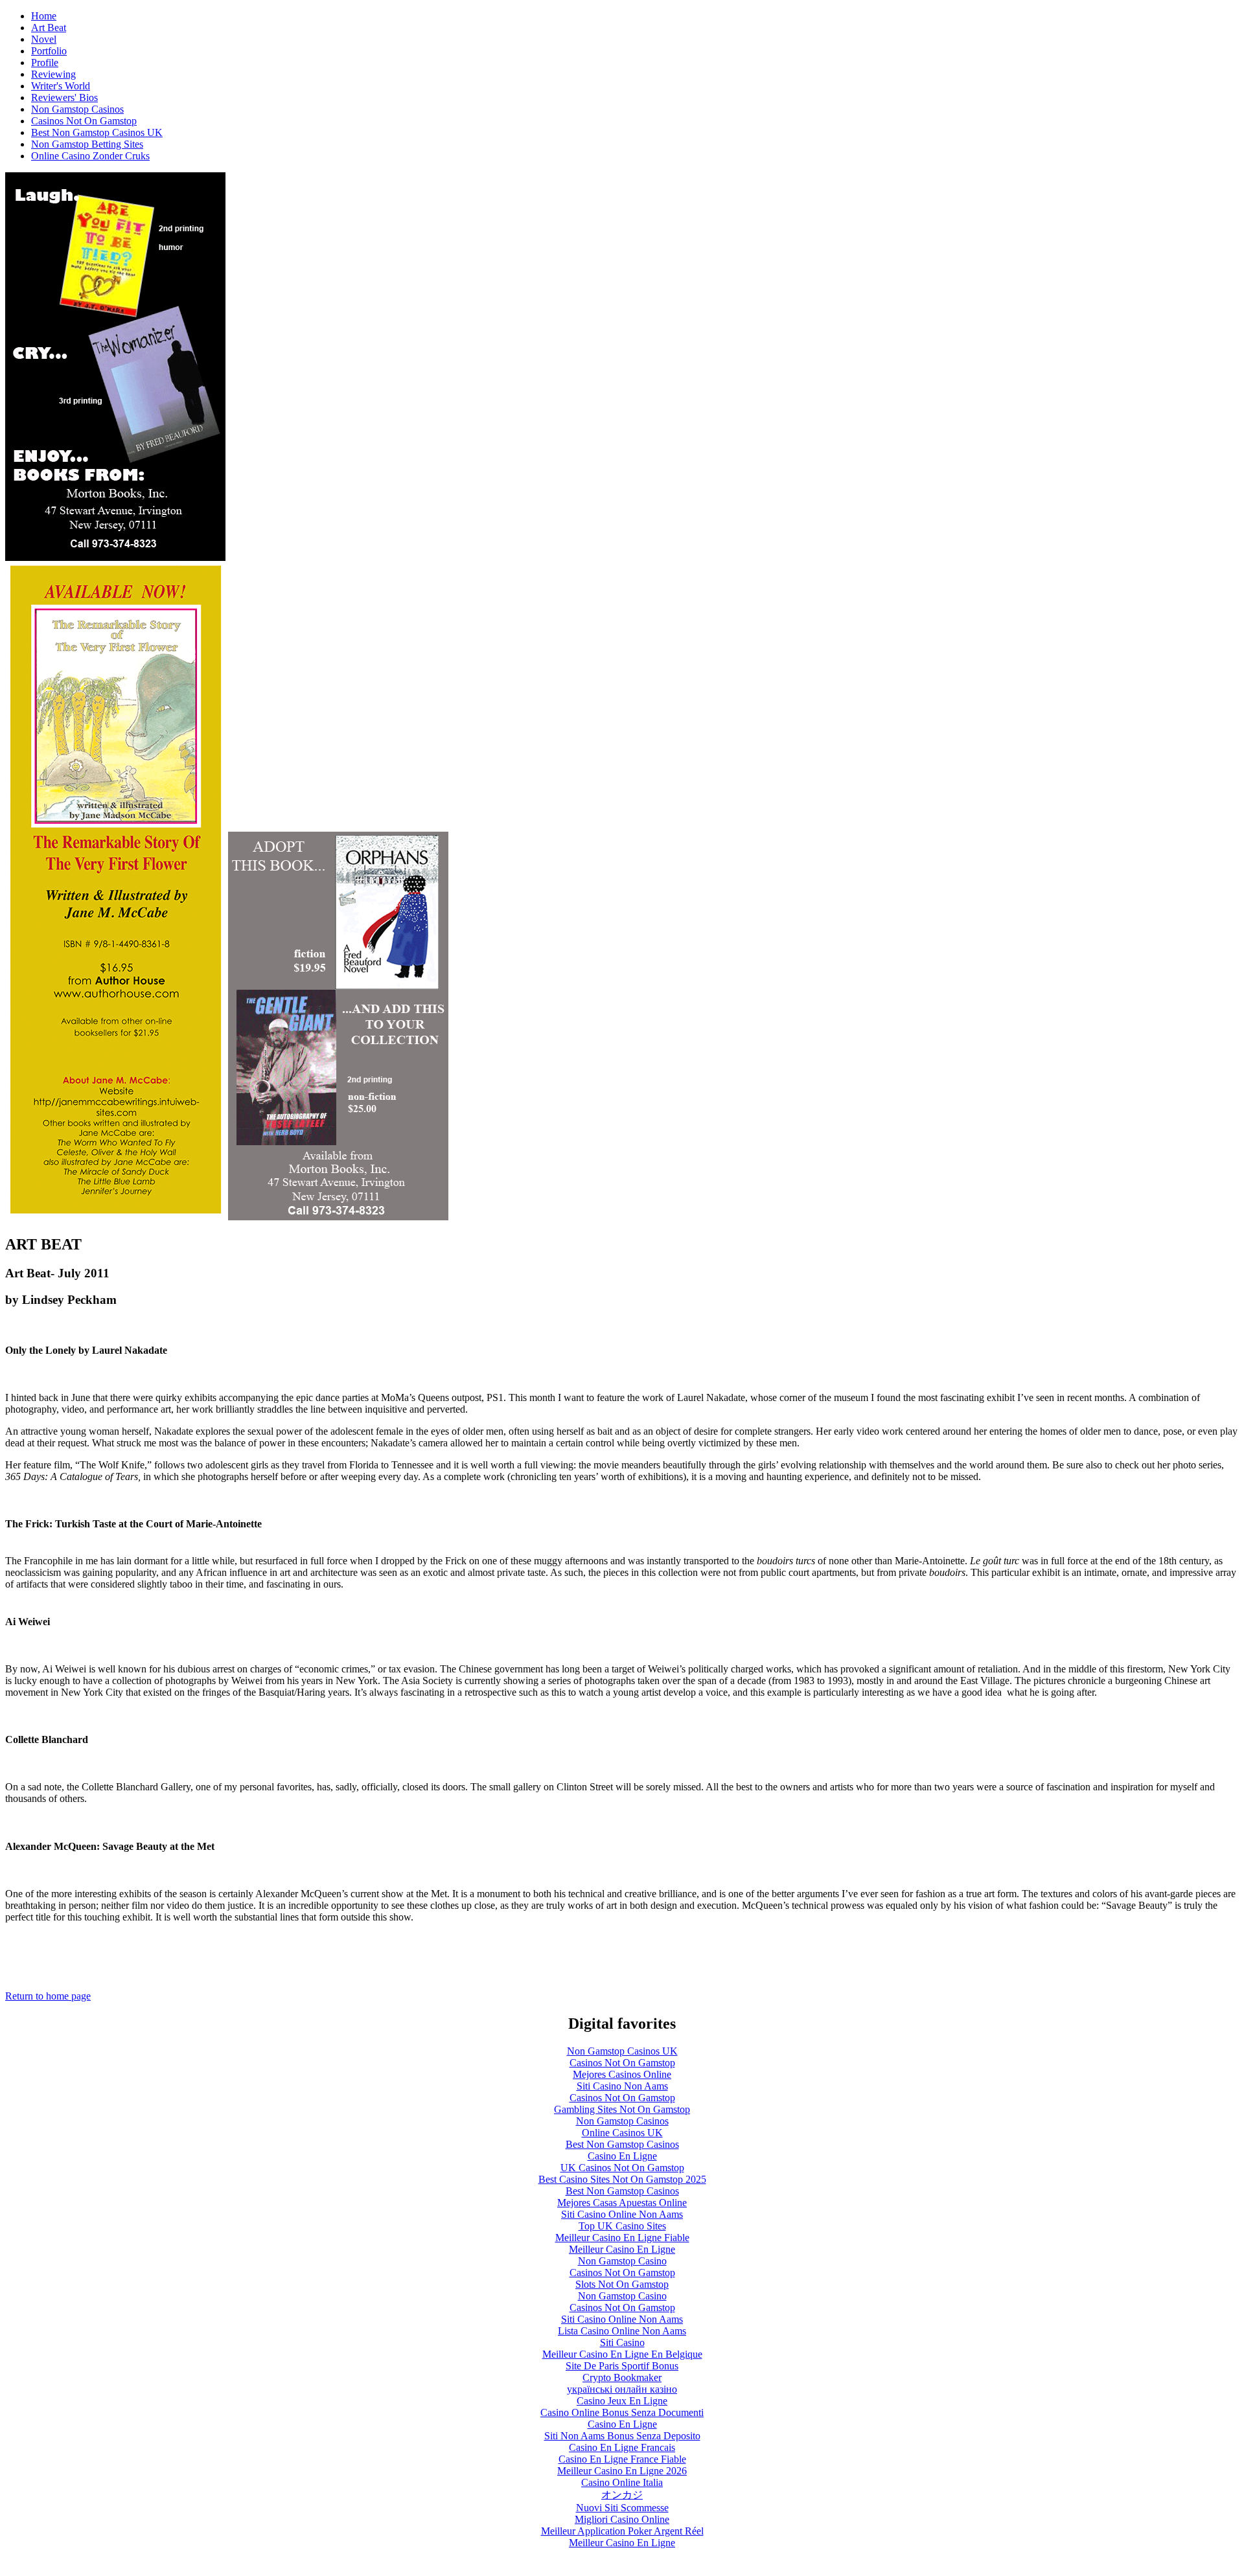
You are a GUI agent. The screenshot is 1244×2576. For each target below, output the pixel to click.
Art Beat (49, 28)
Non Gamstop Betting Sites (87, 144)
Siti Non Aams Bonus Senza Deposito (622, 2436)
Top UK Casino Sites (622, 2226)
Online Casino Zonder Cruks (90, 156)
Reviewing (53, 74)
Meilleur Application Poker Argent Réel (622, 2531)
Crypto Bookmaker (622, 2377)
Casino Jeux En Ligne (622, 2401)
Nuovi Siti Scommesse (622, 2508)
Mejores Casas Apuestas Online (622, 2203)
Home (44, 16)
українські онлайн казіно (622, 2389)
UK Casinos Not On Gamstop (622, 2168)
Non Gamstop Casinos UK (622, 2051)
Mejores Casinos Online (622, 2074)
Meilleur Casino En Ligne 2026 (622, 2471)
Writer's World (61, 86)
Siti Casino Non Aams (622, 2086)
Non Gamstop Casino (622, 2261)
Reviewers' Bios (64, 97)
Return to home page (48, 1996)
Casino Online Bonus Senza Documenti (622, 2412)
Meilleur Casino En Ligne (622, 2249)
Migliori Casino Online (622, 2519)
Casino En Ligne (622, 2156)
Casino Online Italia (622, 2482)
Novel (44, 39)
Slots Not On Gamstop (622, 2284)
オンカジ (622, 2495)
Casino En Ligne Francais (622, 2447)
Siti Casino (622, 2342)
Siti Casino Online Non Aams (622, 2214)
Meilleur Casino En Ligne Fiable (622, 2238)
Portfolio (49, 51)
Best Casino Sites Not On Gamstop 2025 (622, 2179)
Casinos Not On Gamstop (84, 121)
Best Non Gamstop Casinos (622, 2144)
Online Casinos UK (622, 2133)
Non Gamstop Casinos (77, 109)
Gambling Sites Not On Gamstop (622, 2109)
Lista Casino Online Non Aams (622, 2331)
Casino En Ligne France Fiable (622, 2459)
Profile (45, 63)
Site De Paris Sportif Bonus (622, 2366)
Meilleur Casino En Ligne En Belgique (622, 2354)
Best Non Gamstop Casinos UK (97, 132)
